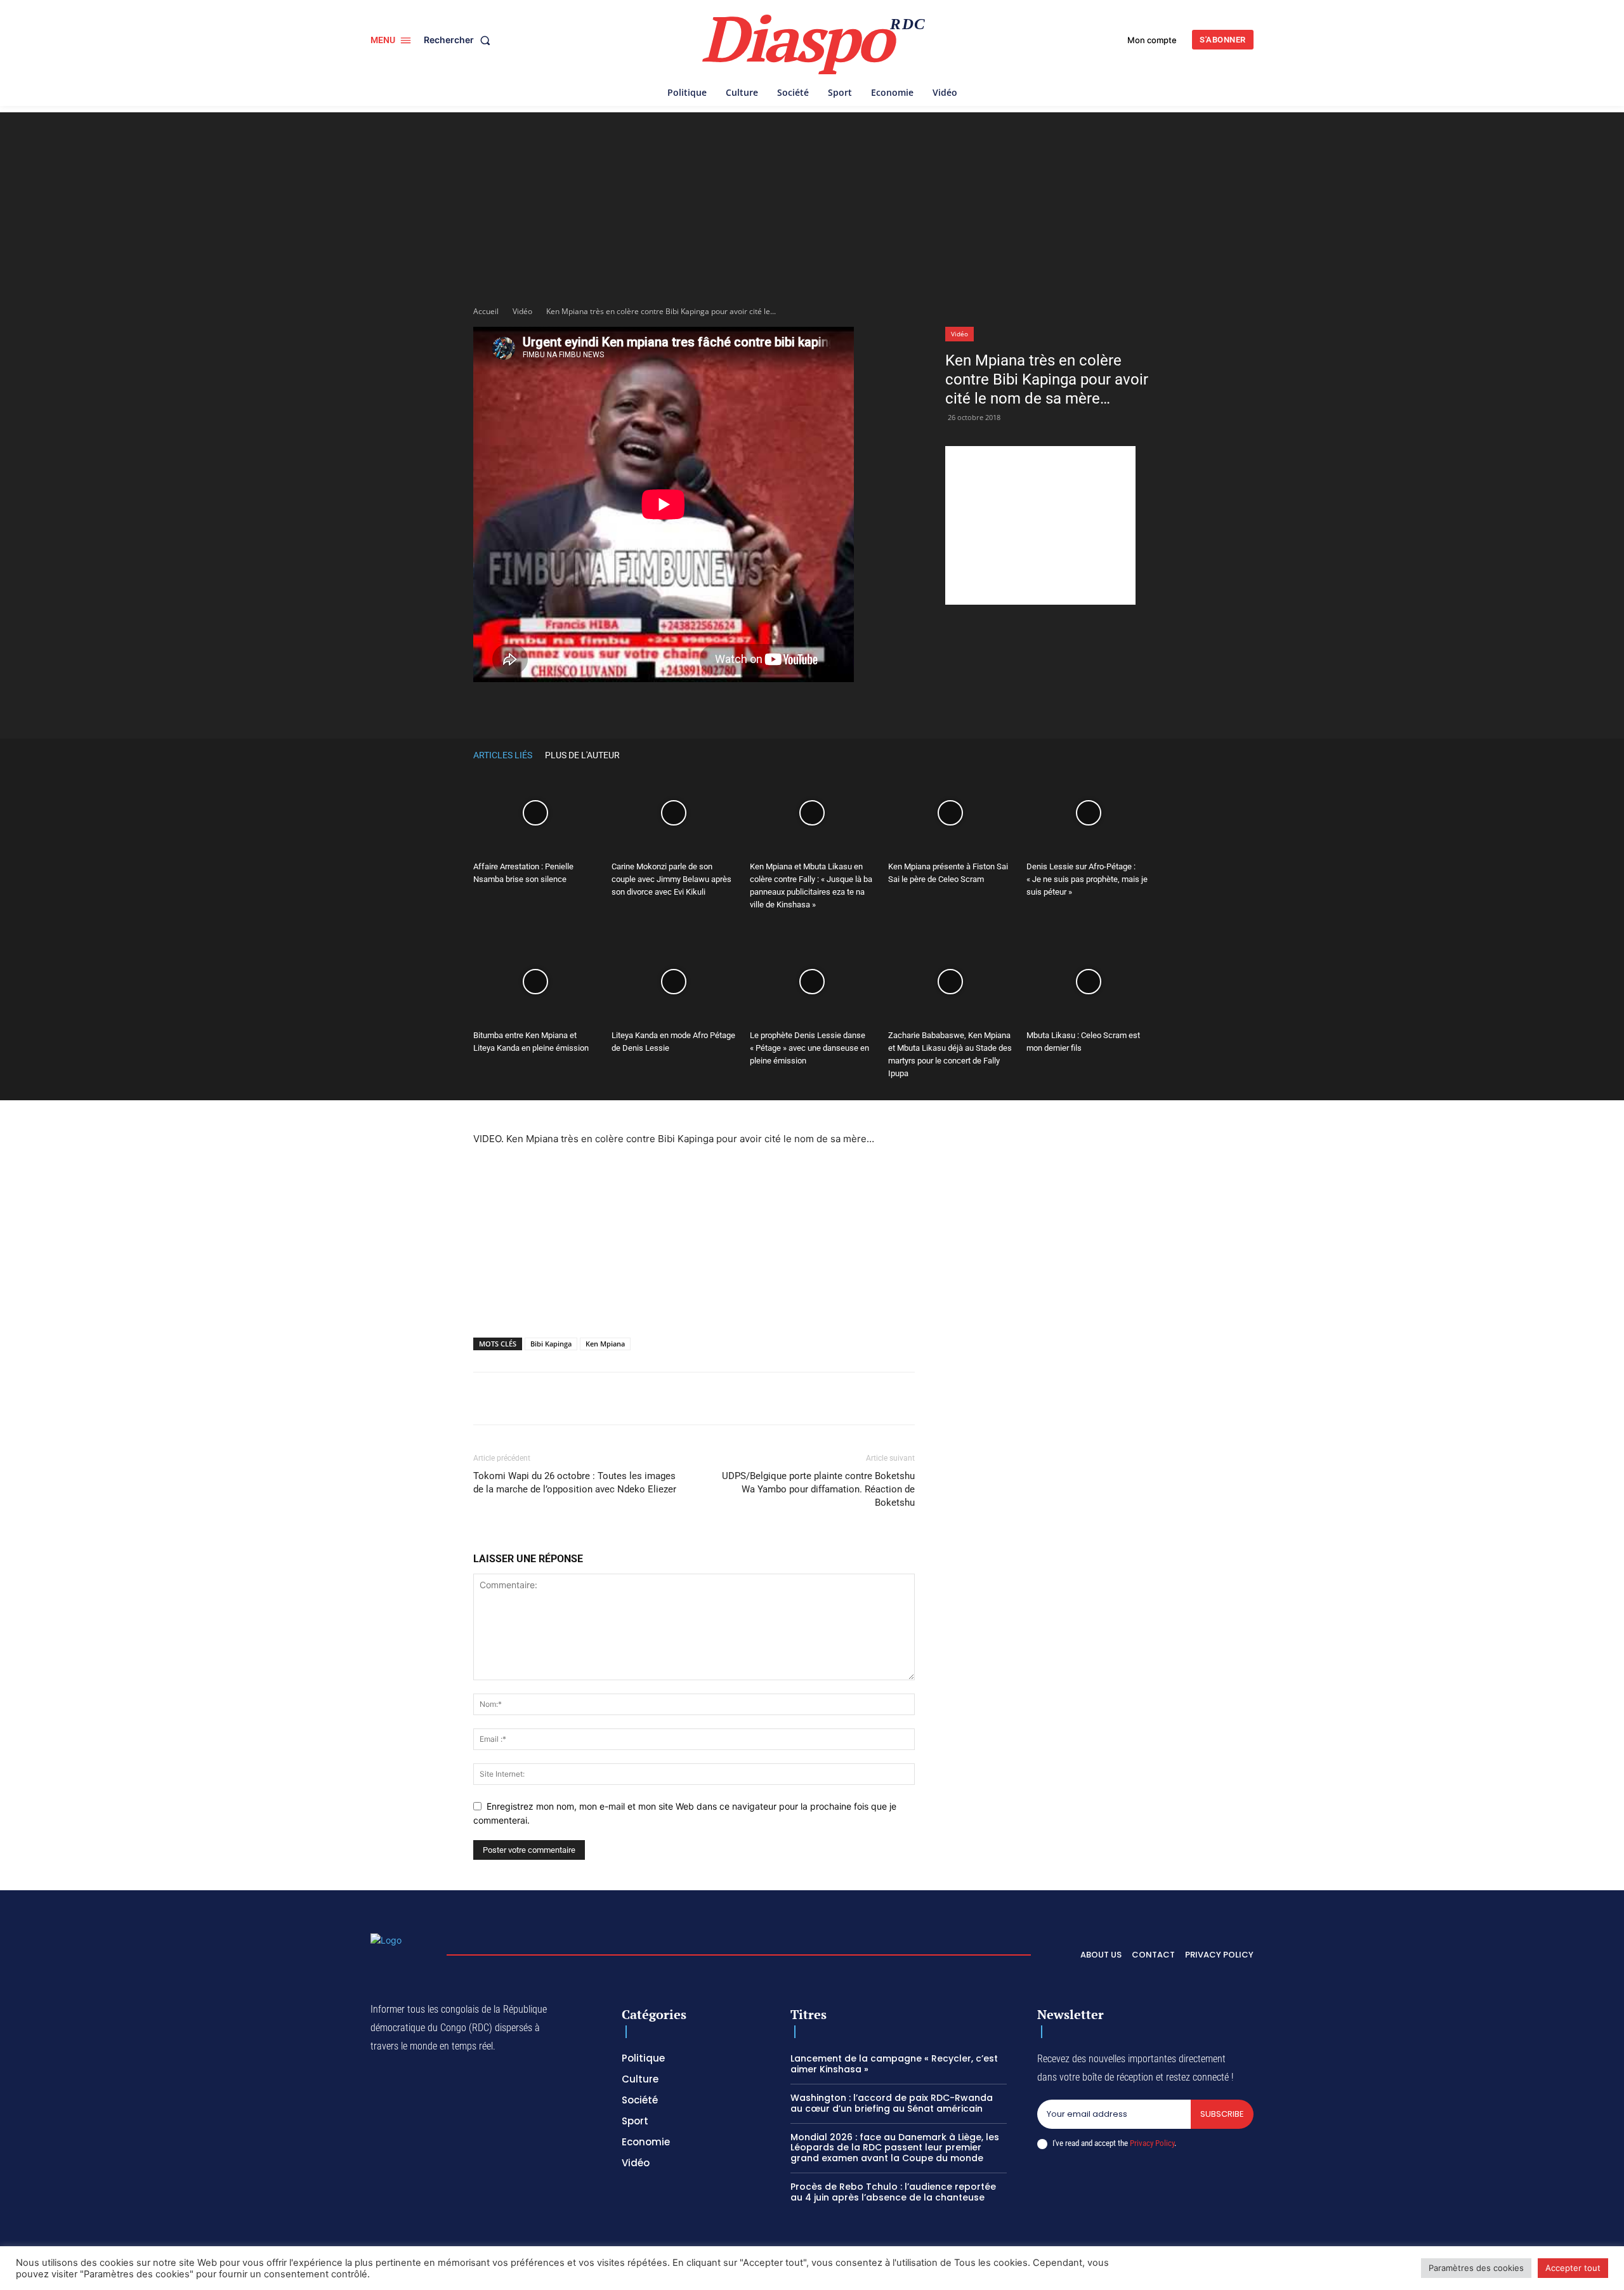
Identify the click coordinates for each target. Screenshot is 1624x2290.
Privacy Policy (1152, 2143)
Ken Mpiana (605, 1344)
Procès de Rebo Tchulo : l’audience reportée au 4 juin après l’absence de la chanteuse (893, 2192)
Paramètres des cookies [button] (1476, 2268)
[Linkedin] (751, 708)
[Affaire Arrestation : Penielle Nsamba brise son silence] (535, 813)
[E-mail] (809, 708)
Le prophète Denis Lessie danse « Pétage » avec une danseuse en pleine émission (809, 1048)
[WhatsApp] (664, 708)
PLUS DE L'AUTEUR (582, 755)
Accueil (486, 311)
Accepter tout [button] (1573, 2268)
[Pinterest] (722, 708)
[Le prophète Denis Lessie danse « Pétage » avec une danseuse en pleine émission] (812, 982)
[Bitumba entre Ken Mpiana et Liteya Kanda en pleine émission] (535, 982)
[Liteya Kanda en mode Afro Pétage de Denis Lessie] (674, 982)
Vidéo (522, 311)
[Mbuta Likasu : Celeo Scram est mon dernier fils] (1089, 982)
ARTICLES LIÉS (503, 755)
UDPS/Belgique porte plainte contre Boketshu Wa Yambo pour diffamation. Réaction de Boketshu (818, 1489)
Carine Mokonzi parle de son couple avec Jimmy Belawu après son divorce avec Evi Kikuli (671, 879)
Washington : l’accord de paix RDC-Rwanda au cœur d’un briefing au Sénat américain (892, 2103)
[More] (868, 708)
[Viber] (693, 708)
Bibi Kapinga (551, 1344)
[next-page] (1144, 755)
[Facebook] (605, 708)
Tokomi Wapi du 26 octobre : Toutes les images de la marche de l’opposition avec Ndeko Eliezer (575, 1483)
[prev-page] (1125, 755)
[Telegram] (780, 708)
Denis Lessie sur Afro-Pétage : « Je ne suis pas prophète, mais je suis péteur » (1087, 879)
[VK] (839, 708)
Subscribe (1222, 2114)
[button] (460, 40)
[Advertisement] (812, 201)
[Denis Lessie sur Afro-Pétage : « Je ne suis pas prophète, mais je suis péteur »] (1089, 813)
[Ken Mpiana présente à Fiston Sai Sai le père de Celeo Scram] (950, 813)
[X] (634, 708)
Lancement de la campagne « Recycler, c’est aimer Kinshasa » (894, 2064)
